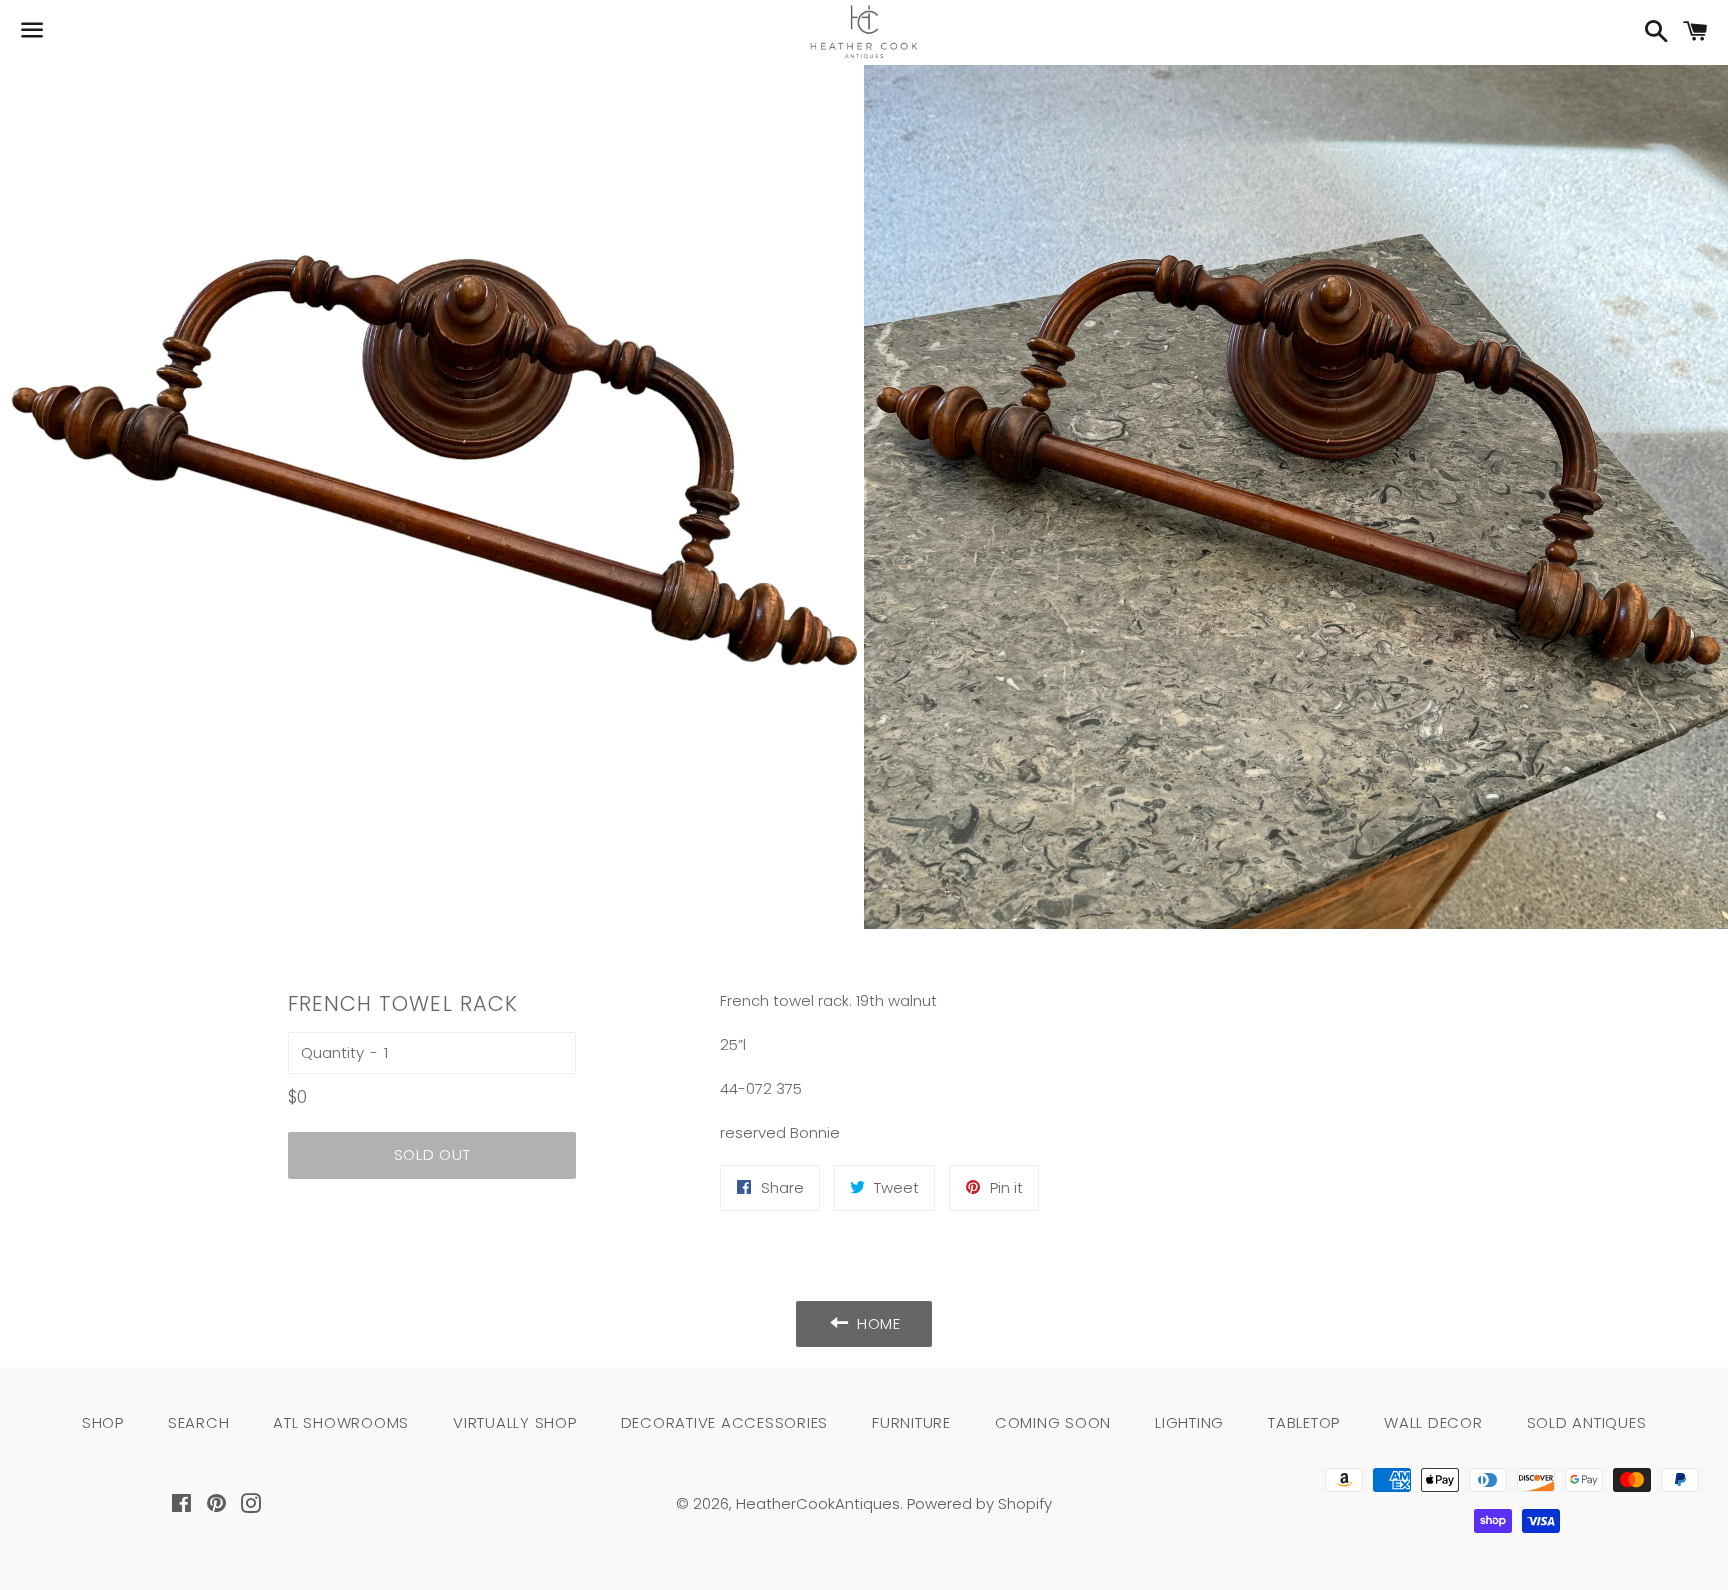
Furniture (911, 1422)
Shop (103, 1422)
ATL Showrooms (341, 1422)
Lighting (1189, 1422)
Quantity (332, 1052)
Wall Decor (1433, 1422)
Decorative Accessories (725, 1422)
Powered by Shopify (979, 1503)
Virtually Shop (515, 1422)
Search (199, 1422)
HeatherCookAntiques (818, 1503)
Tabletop (1304, 1422)
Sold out (432, 1154)
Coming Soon (1053, 1422)
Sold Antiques (1587, 1422)
